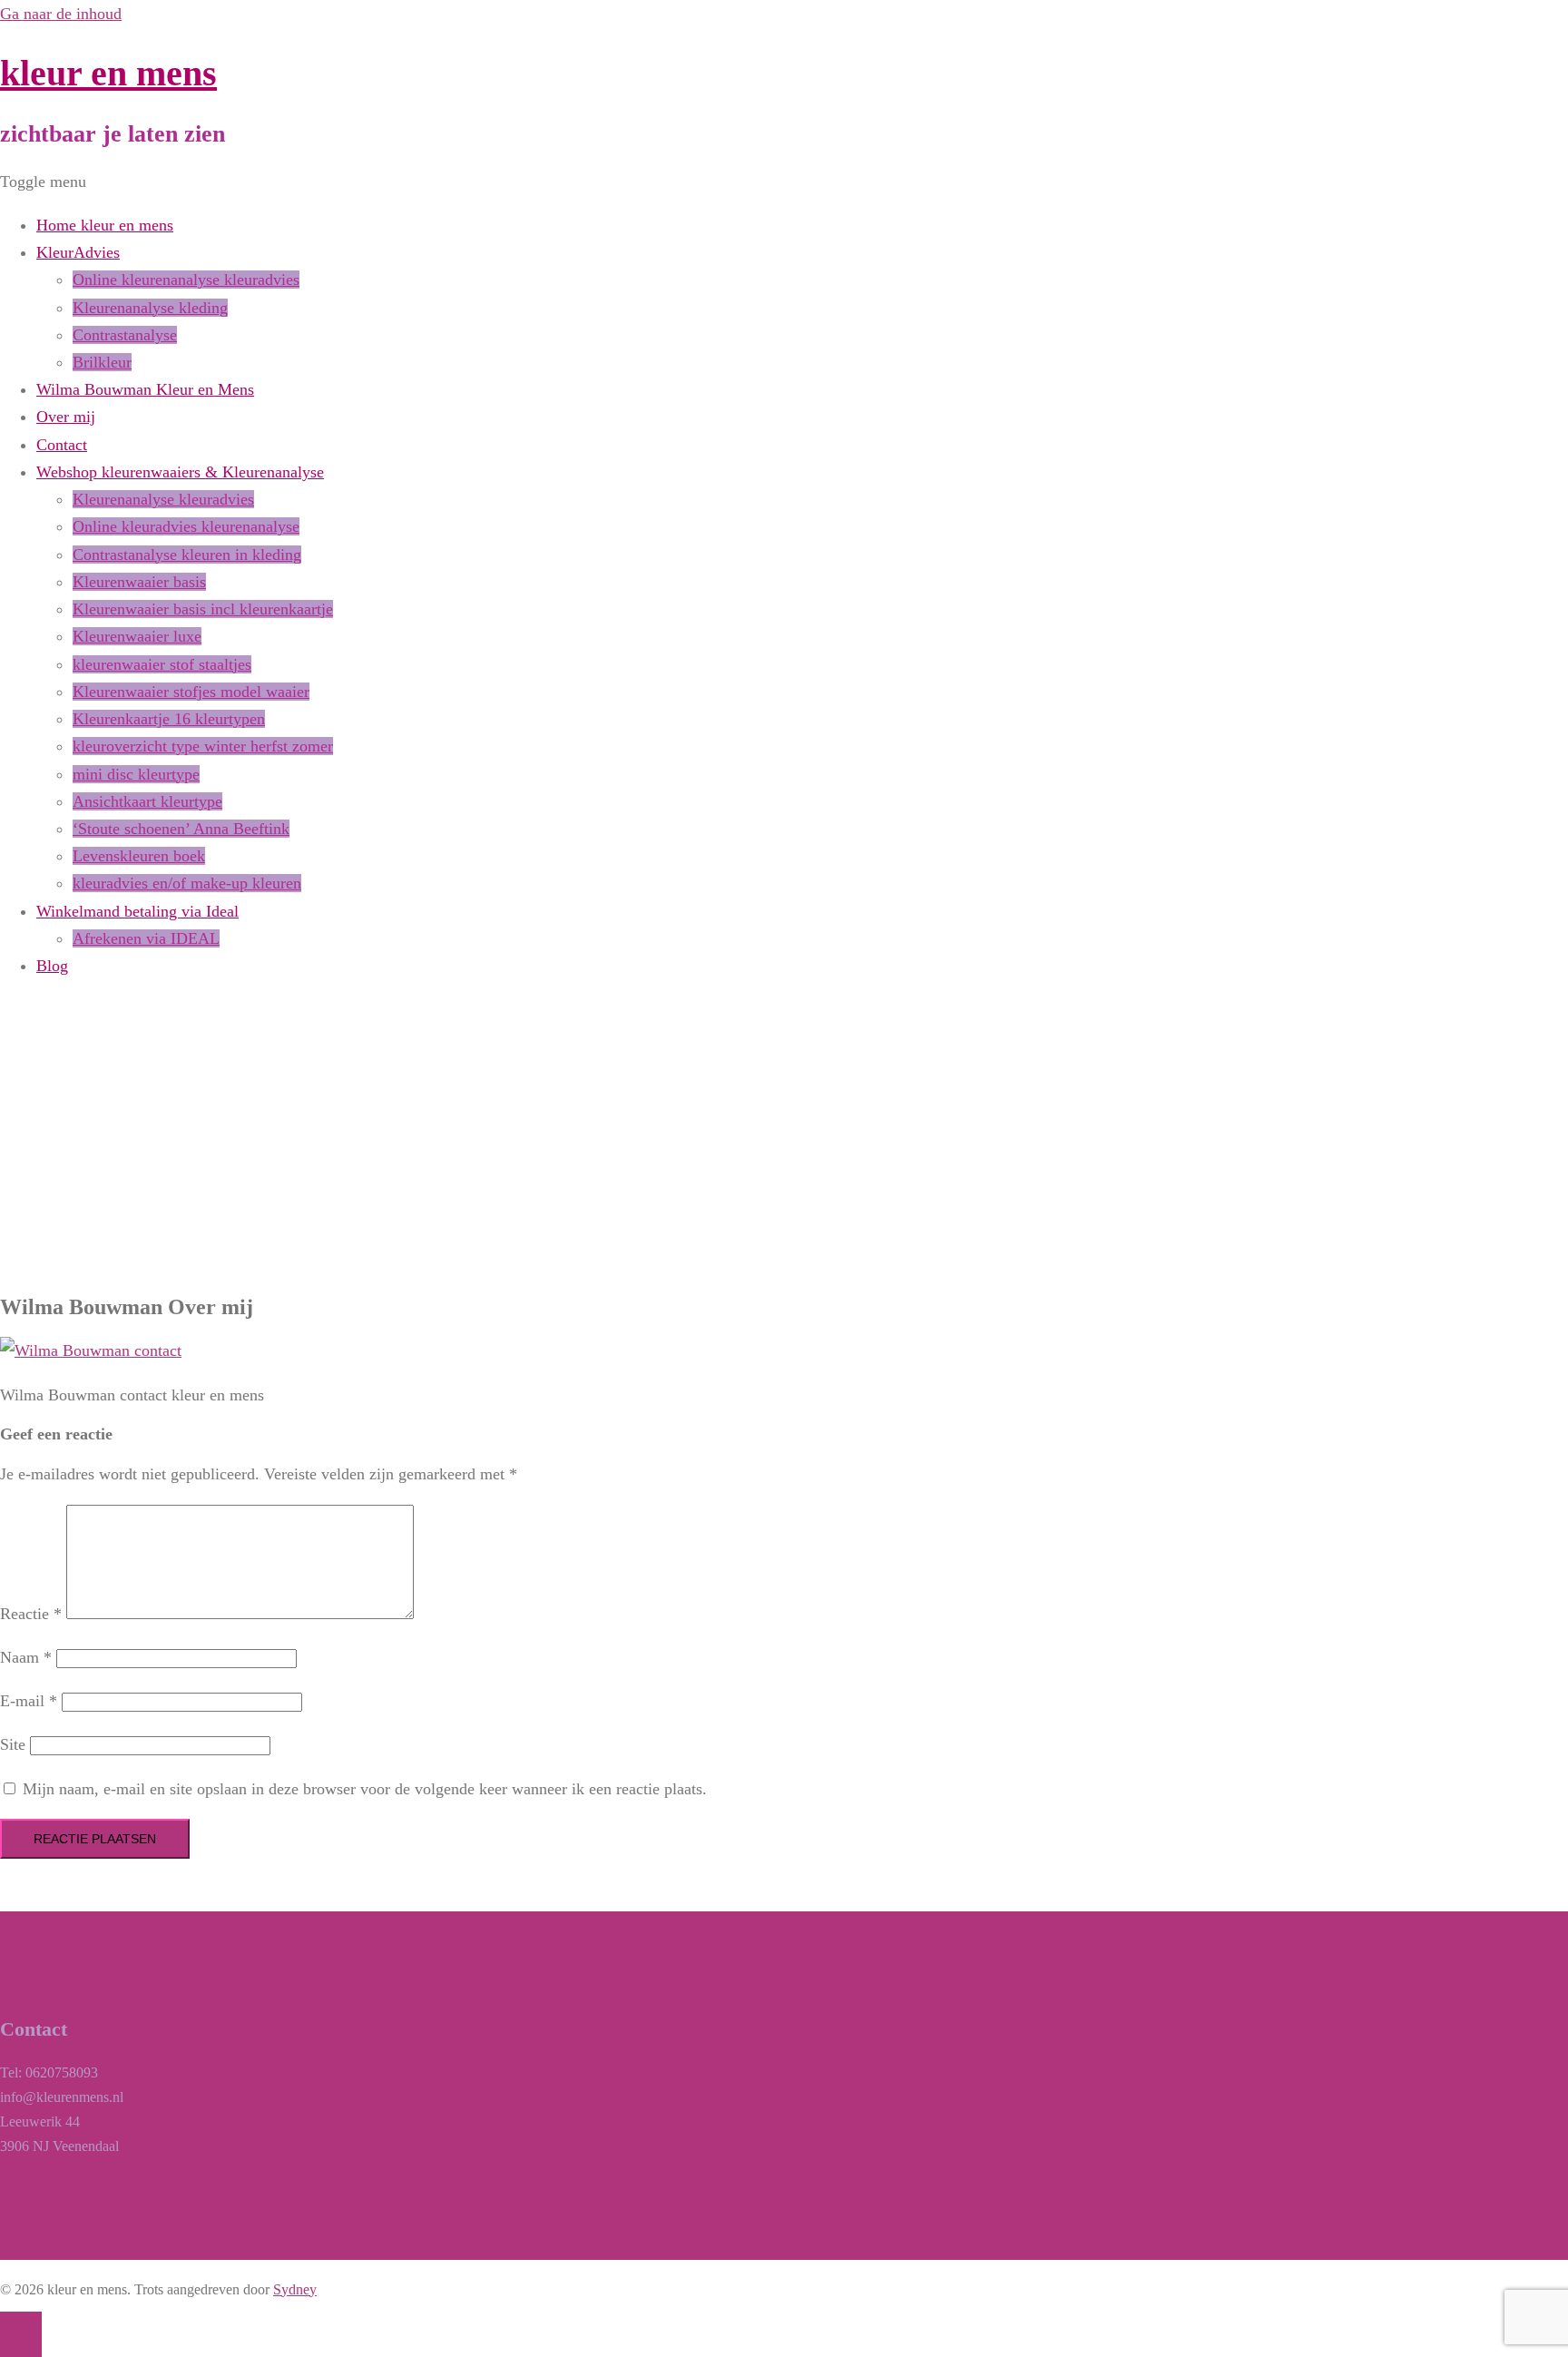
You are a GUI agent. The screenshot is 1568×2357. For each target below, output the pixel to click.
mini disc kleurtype (136, 774)
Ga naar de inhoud (61, 14)
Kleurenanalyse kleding (150, 308)
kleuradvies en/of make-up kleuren (187, 883)
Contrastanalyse (125, 335)
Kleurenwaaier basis (139, 582)
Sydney (295, 2289)
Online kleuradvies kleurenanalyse (186, 526)
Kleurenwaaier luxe (137, 636)
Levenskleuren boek (139, 856)
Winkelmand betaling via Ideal (137, 911)
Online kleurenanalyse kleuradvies (186, 280)
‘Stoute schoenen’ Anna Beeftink (181, 829)
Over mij (66, 417)
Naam (26, 1657)
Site (13, 1744)
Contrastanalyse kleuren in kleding (187, 555)
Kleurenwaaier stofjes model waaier (191, 692)
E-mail (29, 1701)
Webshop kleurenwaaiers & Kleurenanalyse (180, 472)
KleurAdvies (78, 252)
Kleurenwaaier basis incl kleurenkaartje (203, 609)
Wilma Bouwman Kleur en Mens (145, 389)
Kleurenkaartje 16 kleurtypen (169, 719)
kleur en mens (108, 73)
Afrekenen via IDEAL (146, 938)
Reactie (31, 1614)
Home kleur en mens (105, 225)
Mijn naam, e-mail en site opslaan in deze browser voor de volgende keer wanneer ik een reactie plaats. (365, 1789)
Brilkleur (102, 362)
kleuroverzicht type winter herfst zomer (203, 746)
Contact (62, 445)
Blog (52, 966)
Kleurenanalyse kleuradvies (163, 499)
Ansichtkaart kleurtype (147, 801)
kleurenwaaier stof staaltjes (162, 664)
